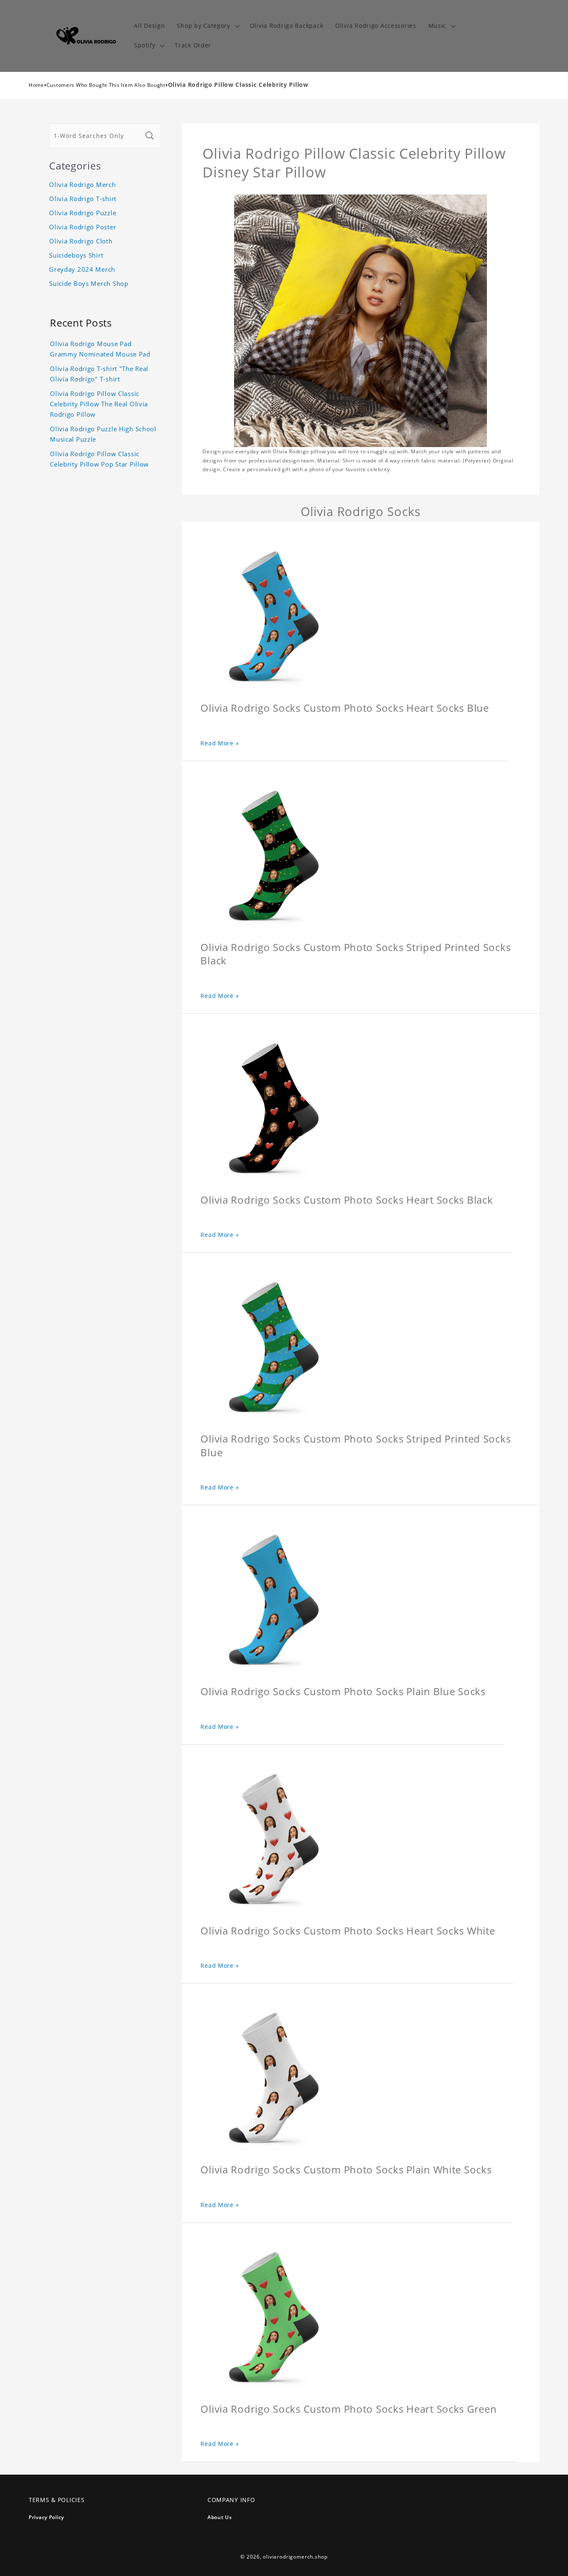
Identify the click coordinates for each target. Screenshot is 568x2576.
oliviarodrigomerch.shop (295, 2557)
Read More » (220, 743)
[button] (207, 26)
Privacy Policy (46, 2517)
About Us (220, 2517)
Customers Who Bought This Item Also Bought (106, 85)
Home (36, 85)
